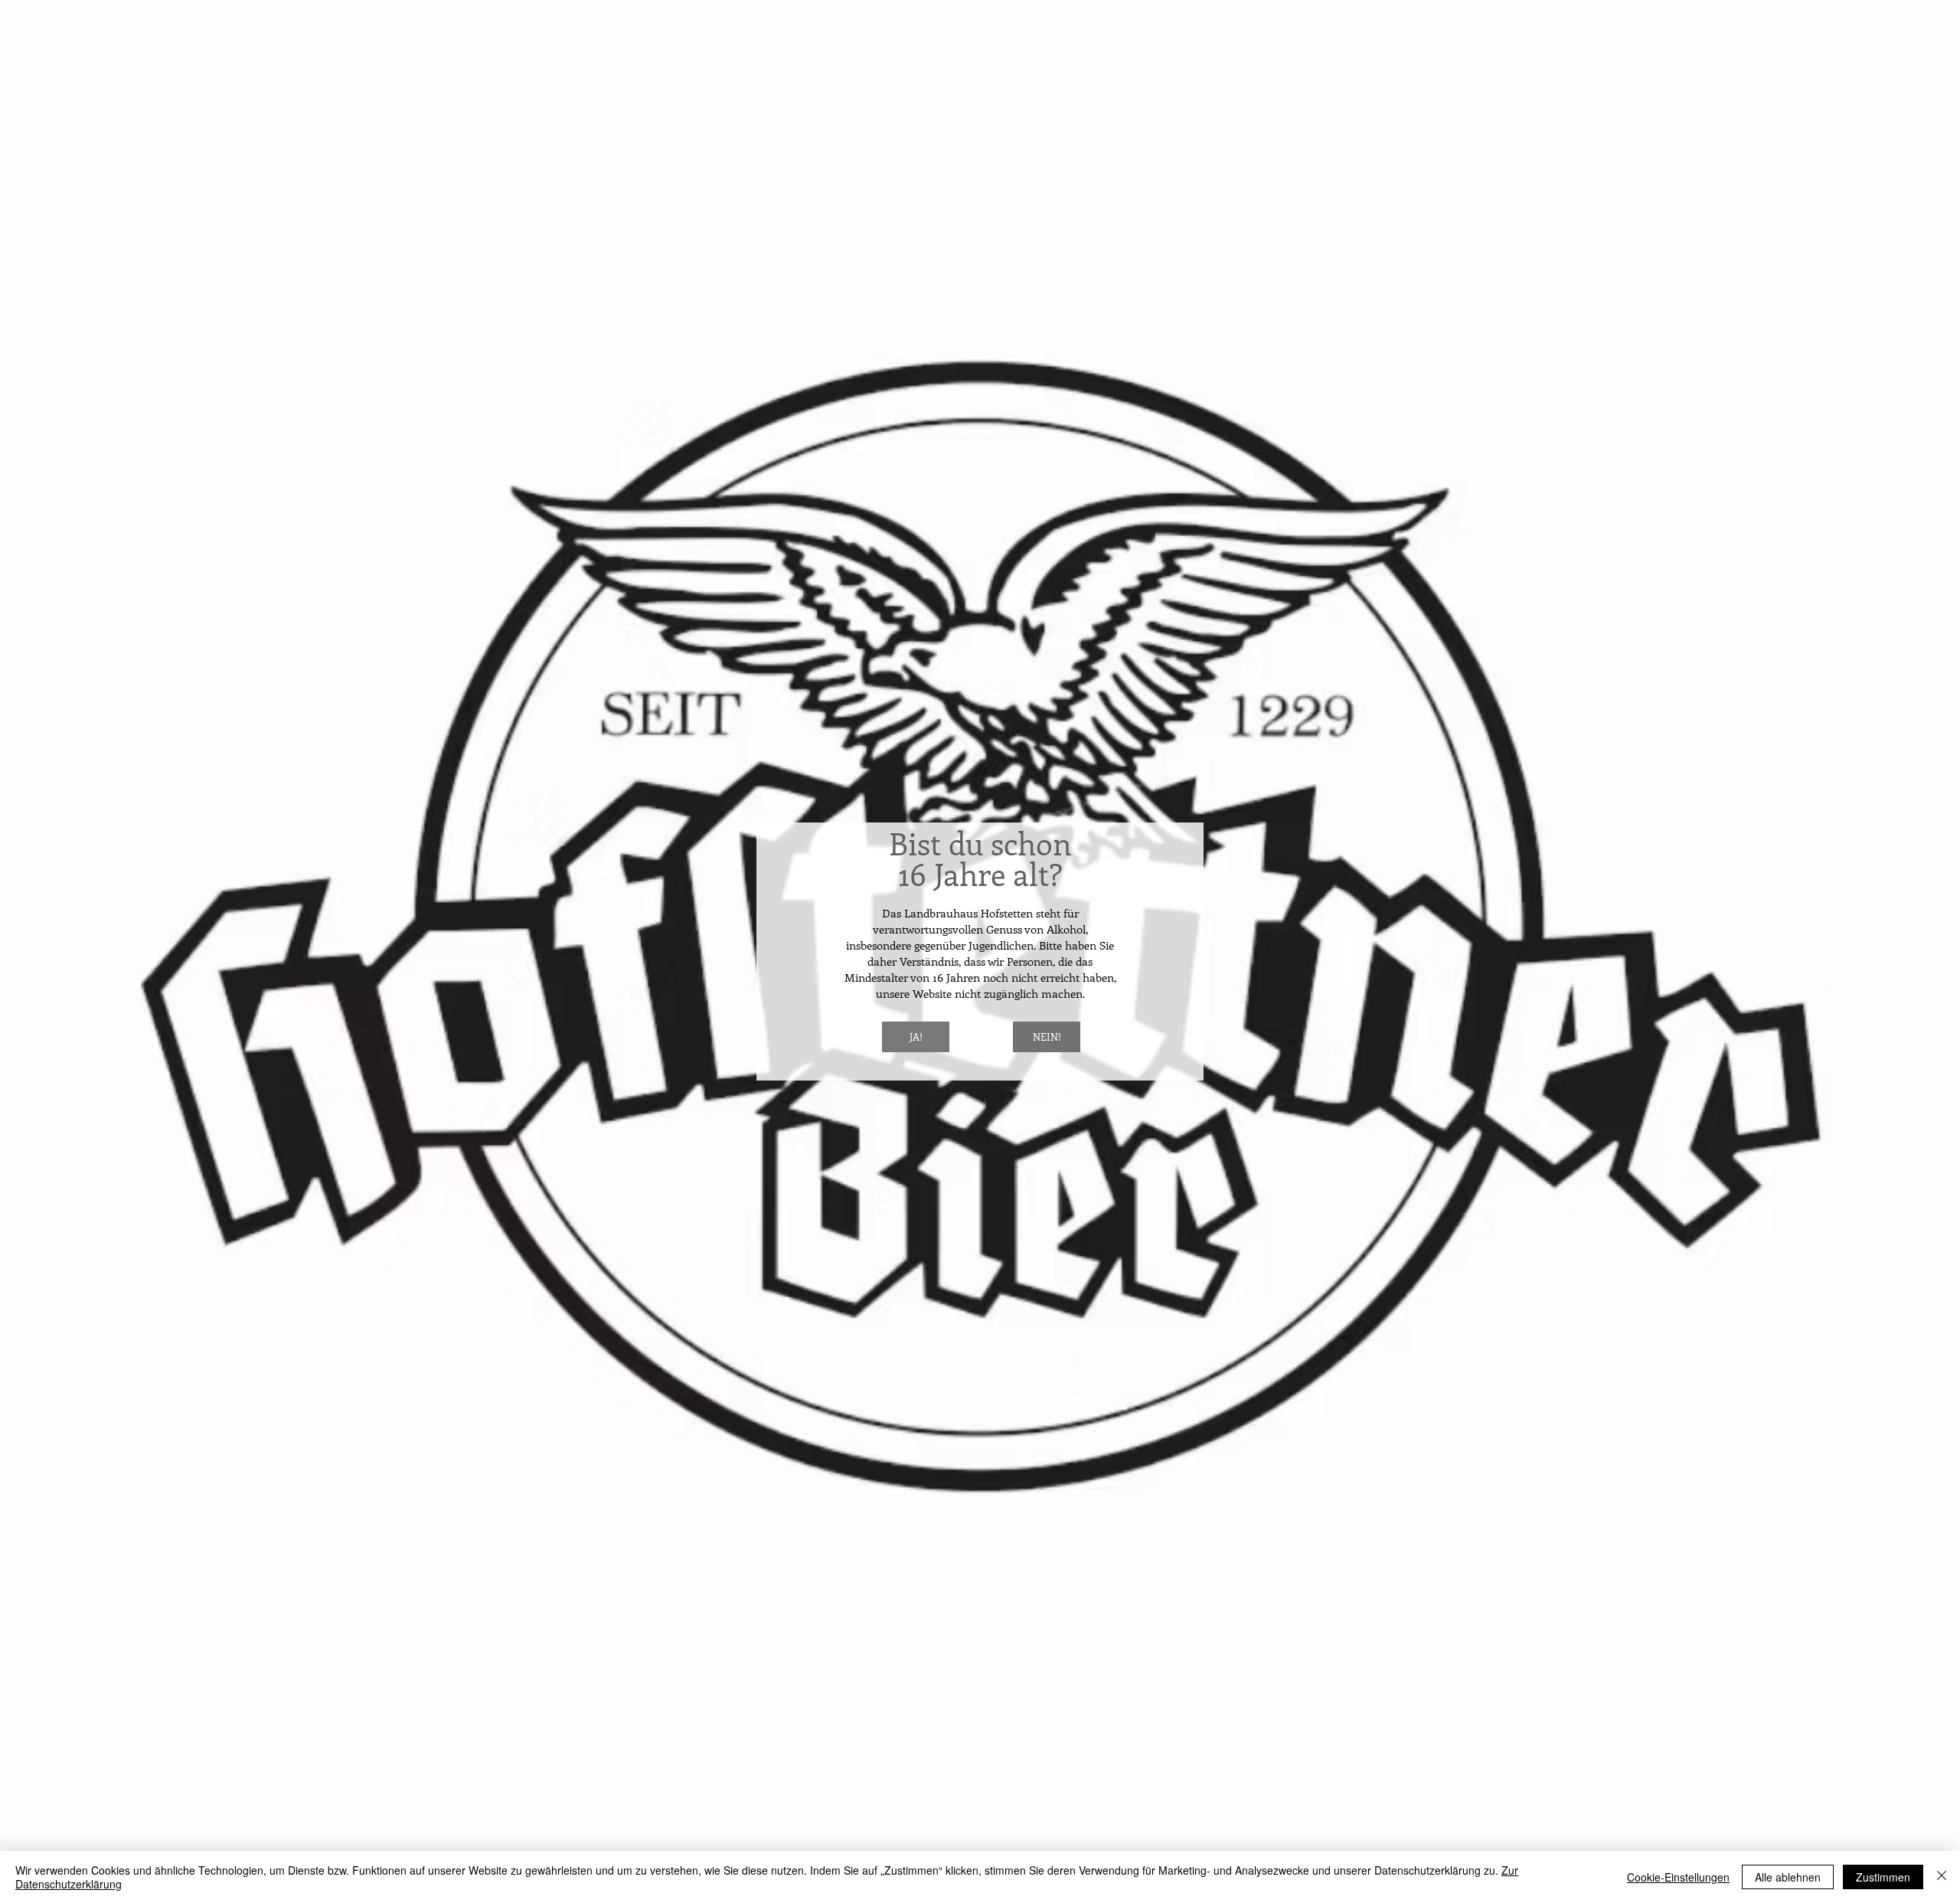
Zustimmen (1883, 1877)
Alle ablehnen (1788, 1877)
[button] (916, 1037)
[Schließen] (1942, 1877)
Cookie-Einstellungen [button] (1678, 1877)
